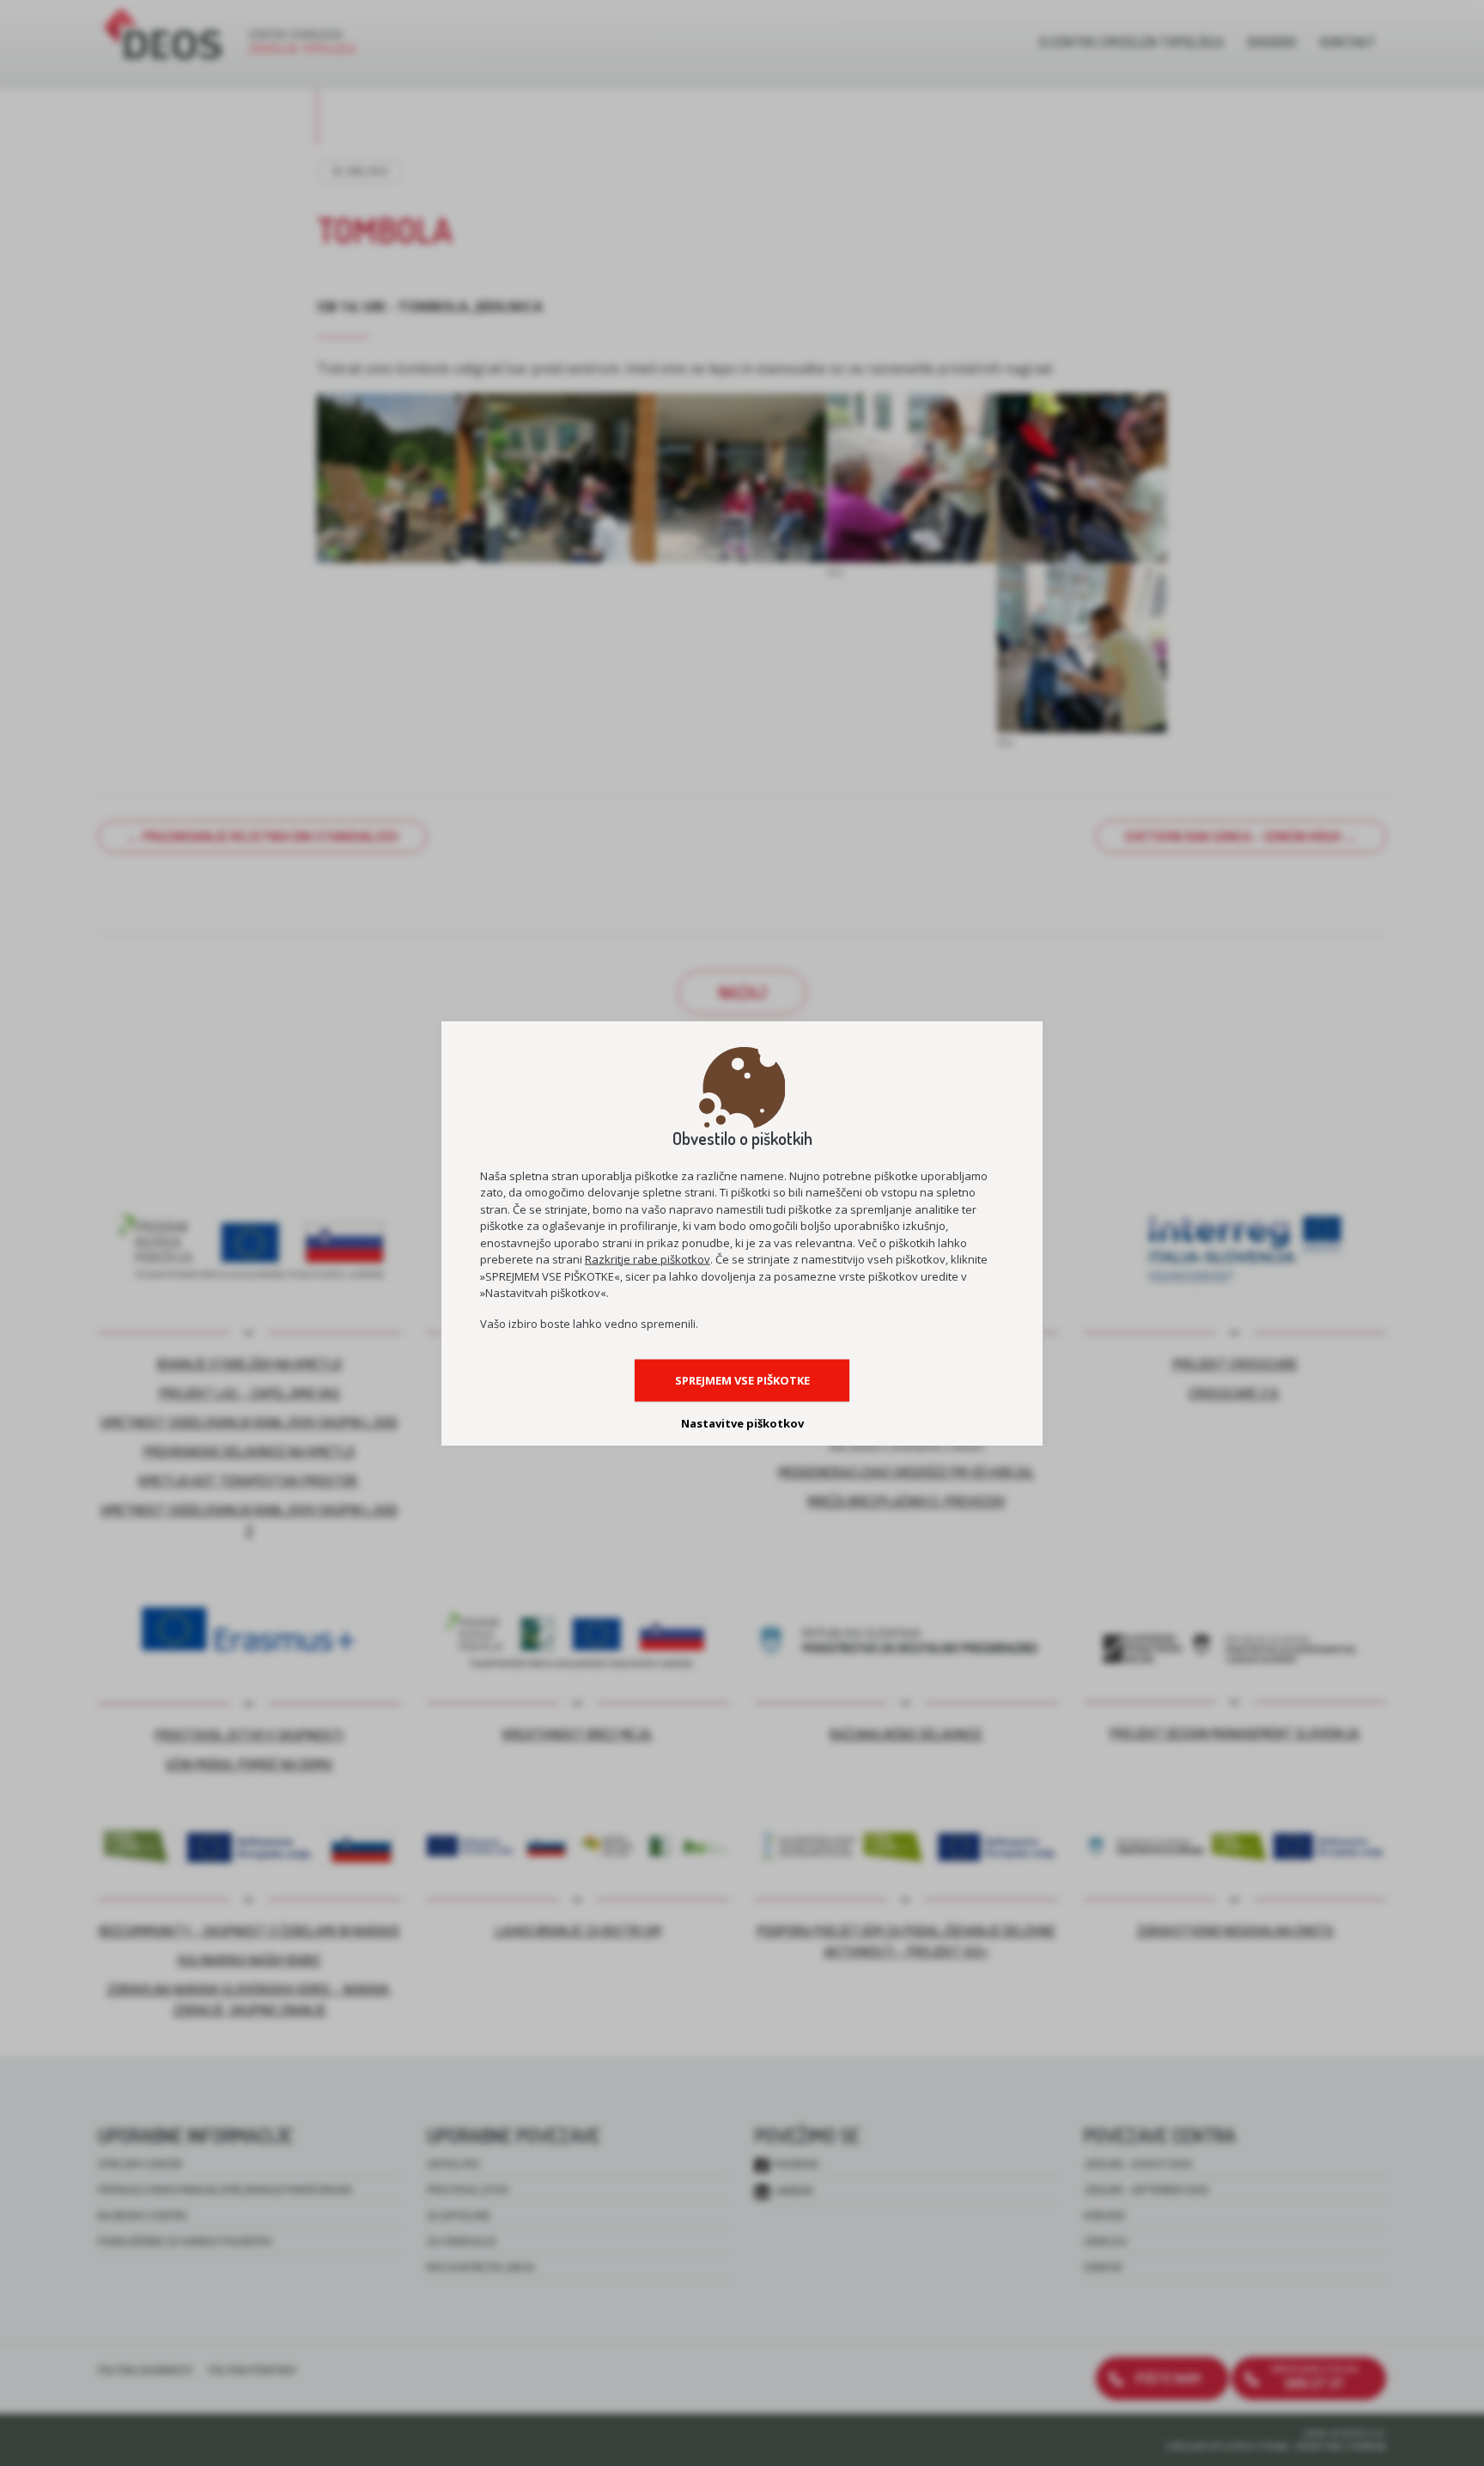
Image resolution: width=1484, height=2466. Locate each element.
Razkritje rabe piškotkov (648, 1259)
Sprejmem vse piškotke (742, 1379)
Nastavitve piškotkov (742, 1422)
